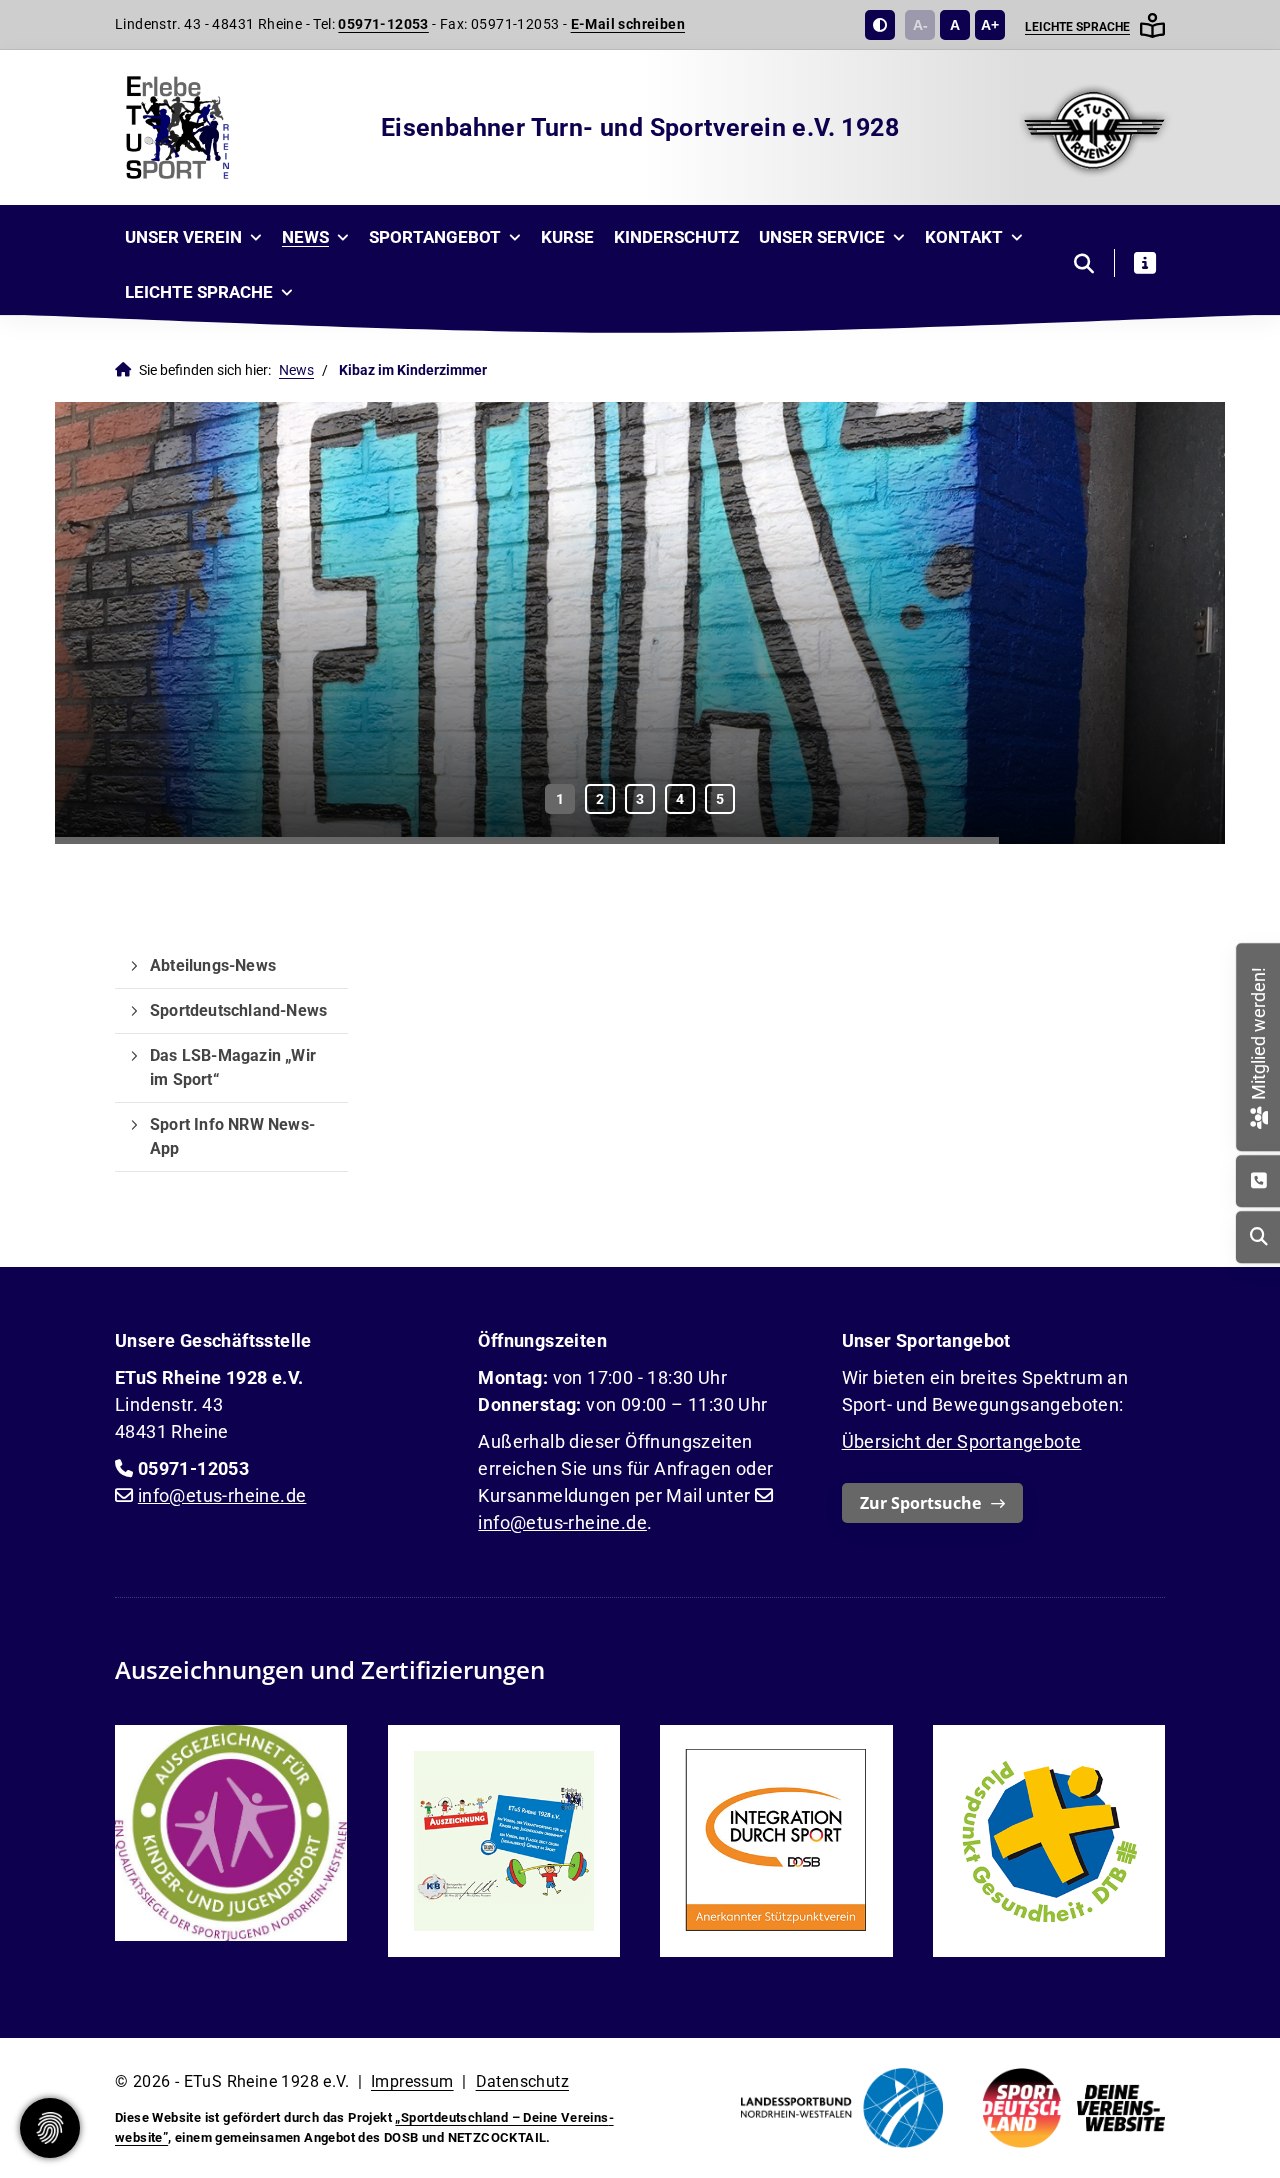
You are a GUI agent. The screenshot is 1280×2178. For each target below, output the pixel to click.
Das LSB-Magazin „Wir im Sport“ (233, 1067)
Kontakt (964, 237)
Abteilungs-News (213, 965)
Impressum (412, 2081)
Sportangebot (435, 237)
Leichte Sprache (1077, 27)
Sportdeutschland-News (238, 1010)
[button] (560, 799)
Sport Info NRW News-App (232, 1136)
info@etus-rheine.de (222, 1495)
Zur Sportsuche (920, 1503)
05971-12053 (383, 24)
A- (920, 25)
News (305, 237)
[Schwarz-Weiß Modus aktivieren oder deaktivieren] (880, 25)
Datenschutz (522, 2081)
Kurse (567, 237)
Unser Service (822, 237)
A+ (990, 25)
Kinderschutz (676, 237)
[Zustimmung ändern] (50, 2128)
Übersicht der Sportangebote (962, 1441)
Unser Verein (183, 237)
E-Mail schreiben (628, 24)
